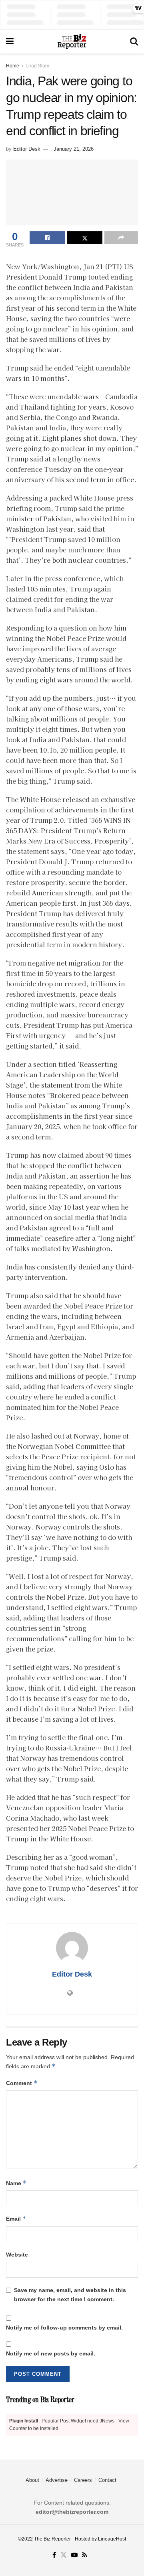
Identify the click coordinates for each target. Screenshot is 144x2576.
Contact (107, 2480)
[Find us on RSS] (85, 2555)
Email (16, 2218)
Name (16, 2183)
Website (17, 2255)
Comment (22, 2083)
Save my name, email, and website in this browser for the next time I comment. (70, 2294)
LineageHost (112, 2539)
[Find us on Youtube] (74, 2555)
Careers (83, 2480)
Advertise (57, 2480)
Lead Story (37, 66)
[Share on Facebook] (47, 238)
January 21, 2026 (74, 149)
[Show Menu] (10, 41)
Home (13, 66)
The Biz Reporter (52, 2539)
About (32, 2480)
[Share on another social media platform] (121, 238)
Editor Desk (27, 149)
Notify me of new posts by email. (51, 2353)
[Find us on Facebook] (54, 2555)
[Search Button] (134, 41)
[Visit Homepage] (72, 41)
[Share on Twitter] (84, 238)
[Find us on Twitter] (64, 2555)
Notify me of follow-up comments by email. (64, 2328)
